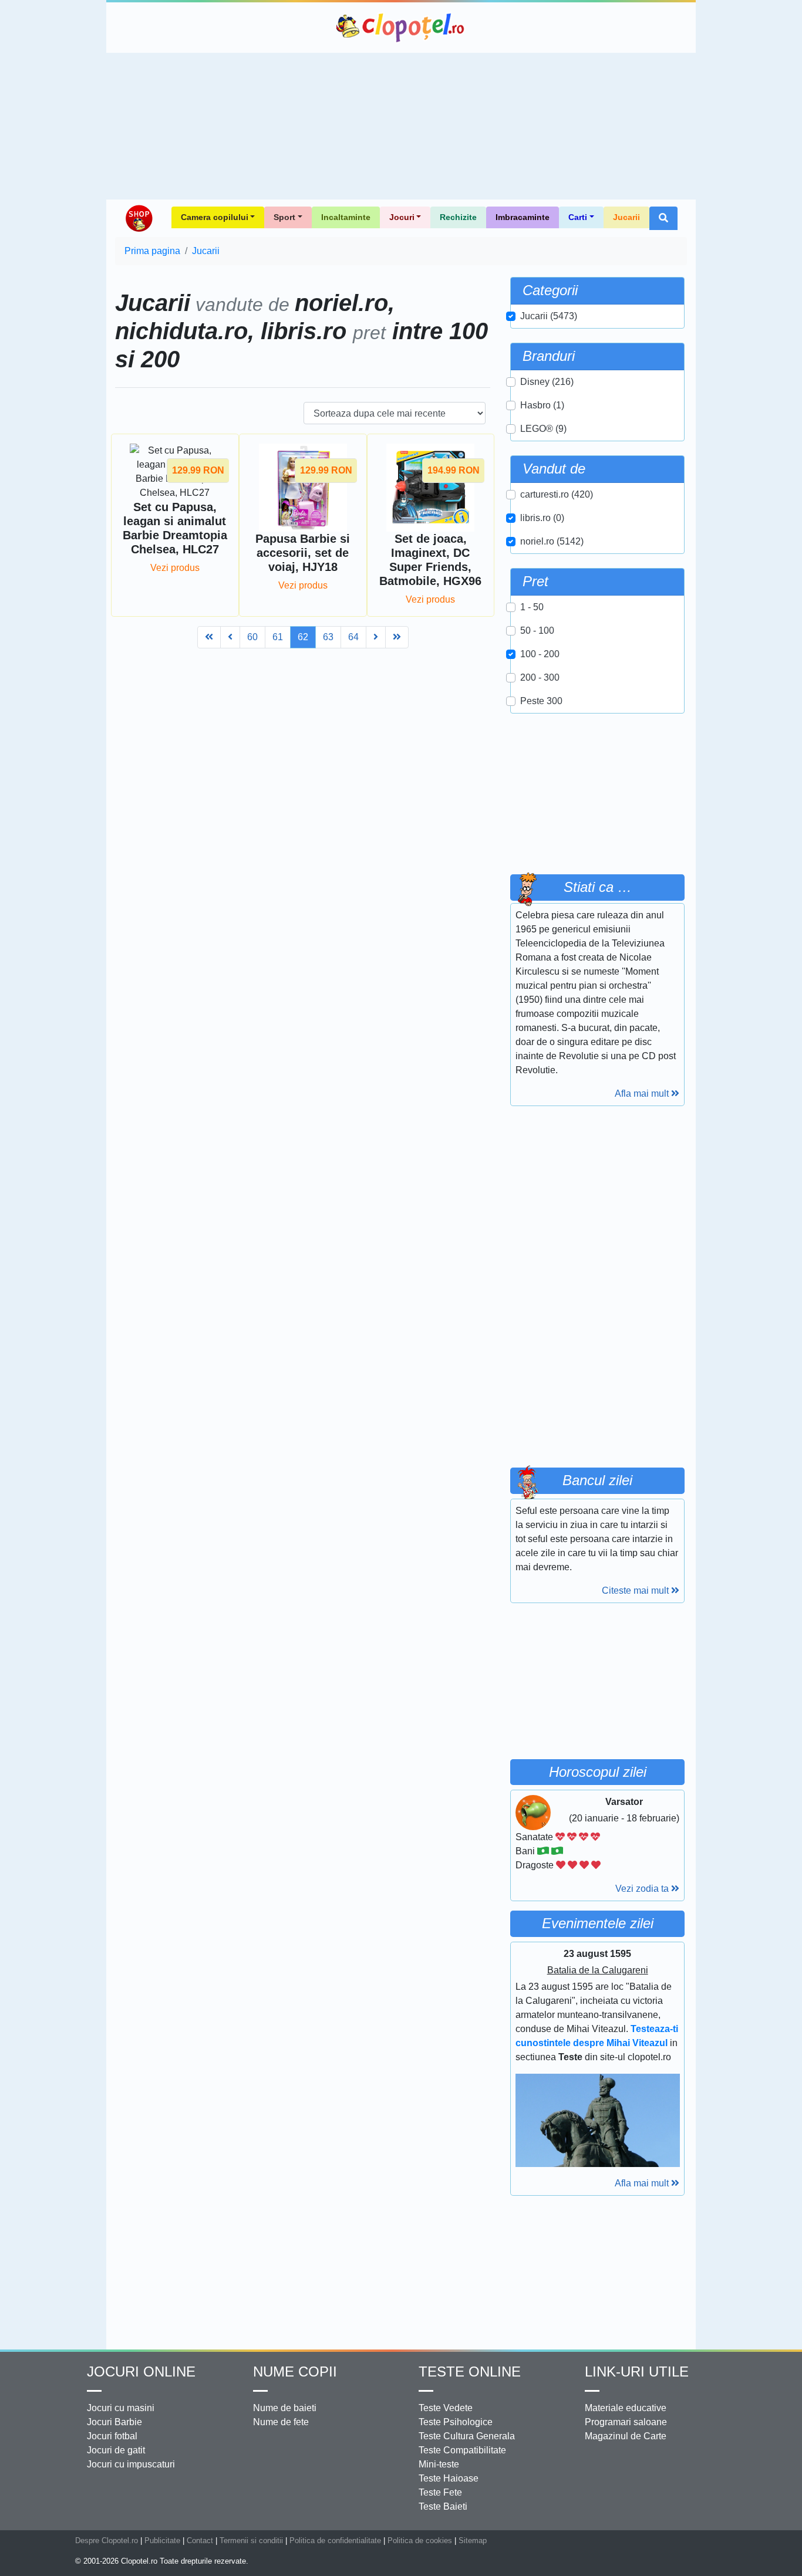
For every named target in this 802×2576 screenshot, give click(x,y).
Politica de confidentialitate (335, 2540)
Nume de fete (281, 2422)
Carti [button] (578, 217)
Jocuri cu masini (121, 2408)
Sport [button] (284, 217)
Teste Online (470, 2372)
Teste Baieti (443, 2506)
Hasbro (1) (542, 405)
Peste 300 (541, 701)
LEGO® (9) (543, 429)
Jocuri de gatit (116, 2450)
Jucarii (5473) (549, 316)
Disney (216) (547, 382)
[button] (663, 218)
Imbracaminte (523, 217)
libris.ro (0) (542, 518)
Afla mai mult (643, 1093)
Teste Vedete (446, 2408)
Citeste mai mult (636, 1590)
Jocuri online (141, 2372)
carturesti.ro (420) (557, 494)
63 (328, 637)
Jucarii (626, 217)
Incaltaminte (346, 217)
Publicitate (162, 2540)
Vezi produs (175, 568)
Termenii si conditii (251, 2540)
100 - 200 (540, 654)
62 (303, 637)
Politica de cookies (420, 2540)
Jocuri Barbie (114, 2422)
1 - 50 (532, 607)
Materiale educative (626, 2408)
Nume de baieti (285, 2408)
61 (278, 637)
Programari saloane (626, 2422)
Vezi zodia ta (643, 1889)
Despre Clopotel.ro (107, 2540)
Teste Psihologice (456, 2422)
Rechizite (458, 217)
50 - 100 (537, 631)
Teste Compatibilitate (462, 2450)
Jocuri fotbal (112, 2436)
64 (353, 637)
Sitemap (473, 2540)
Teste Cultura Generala (467, 2436)
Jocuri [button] (402, 217)
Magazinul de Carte (626, 2436)
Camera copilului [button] (215, 217)
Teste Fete (440, 2492)
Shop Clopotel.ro (139, 218)
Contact (200, 2540)
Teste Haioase (449, 2478)
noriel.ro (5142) (552, 541)
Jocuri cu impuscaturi (131, 2464)
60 (252, 637)
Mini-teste (439, 2464)
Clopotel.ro (401, 28)
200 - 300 (540, 677)
